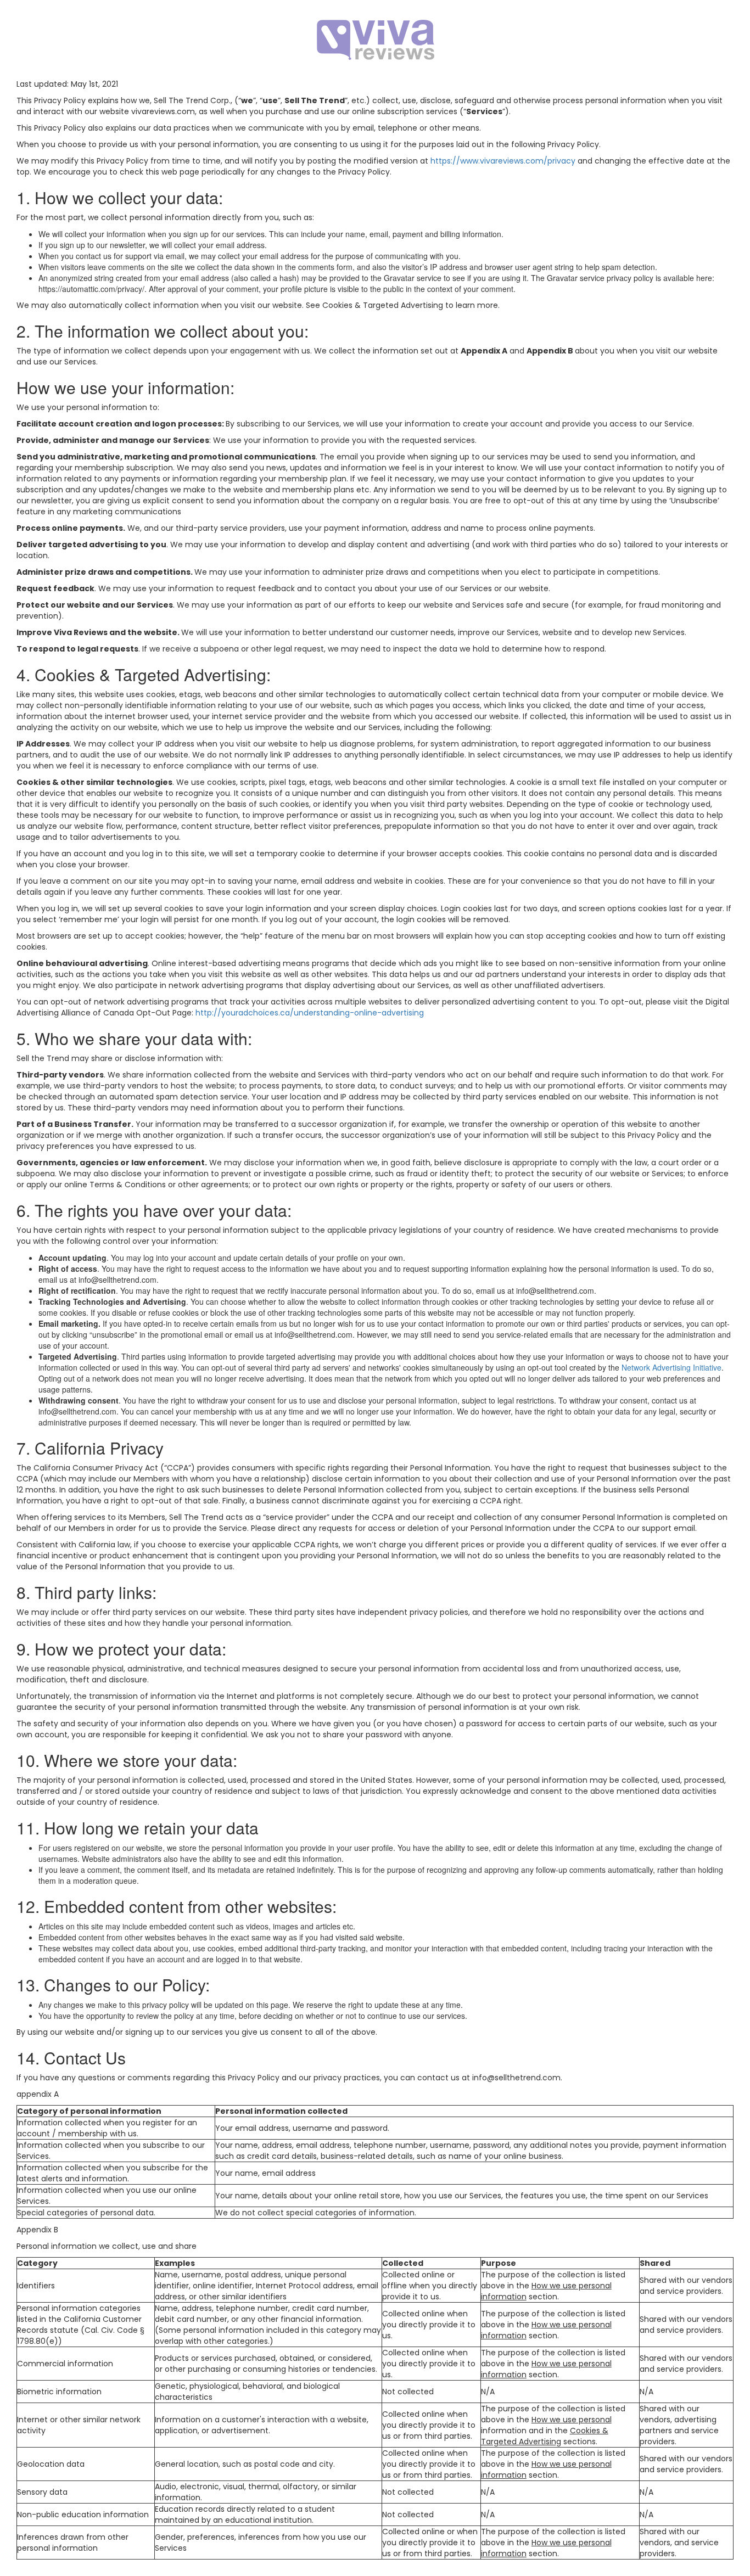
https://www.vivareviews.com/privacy (503, 161)
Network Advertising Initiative (671, 1367)
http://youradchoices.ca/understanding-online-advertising (310, 1013)
